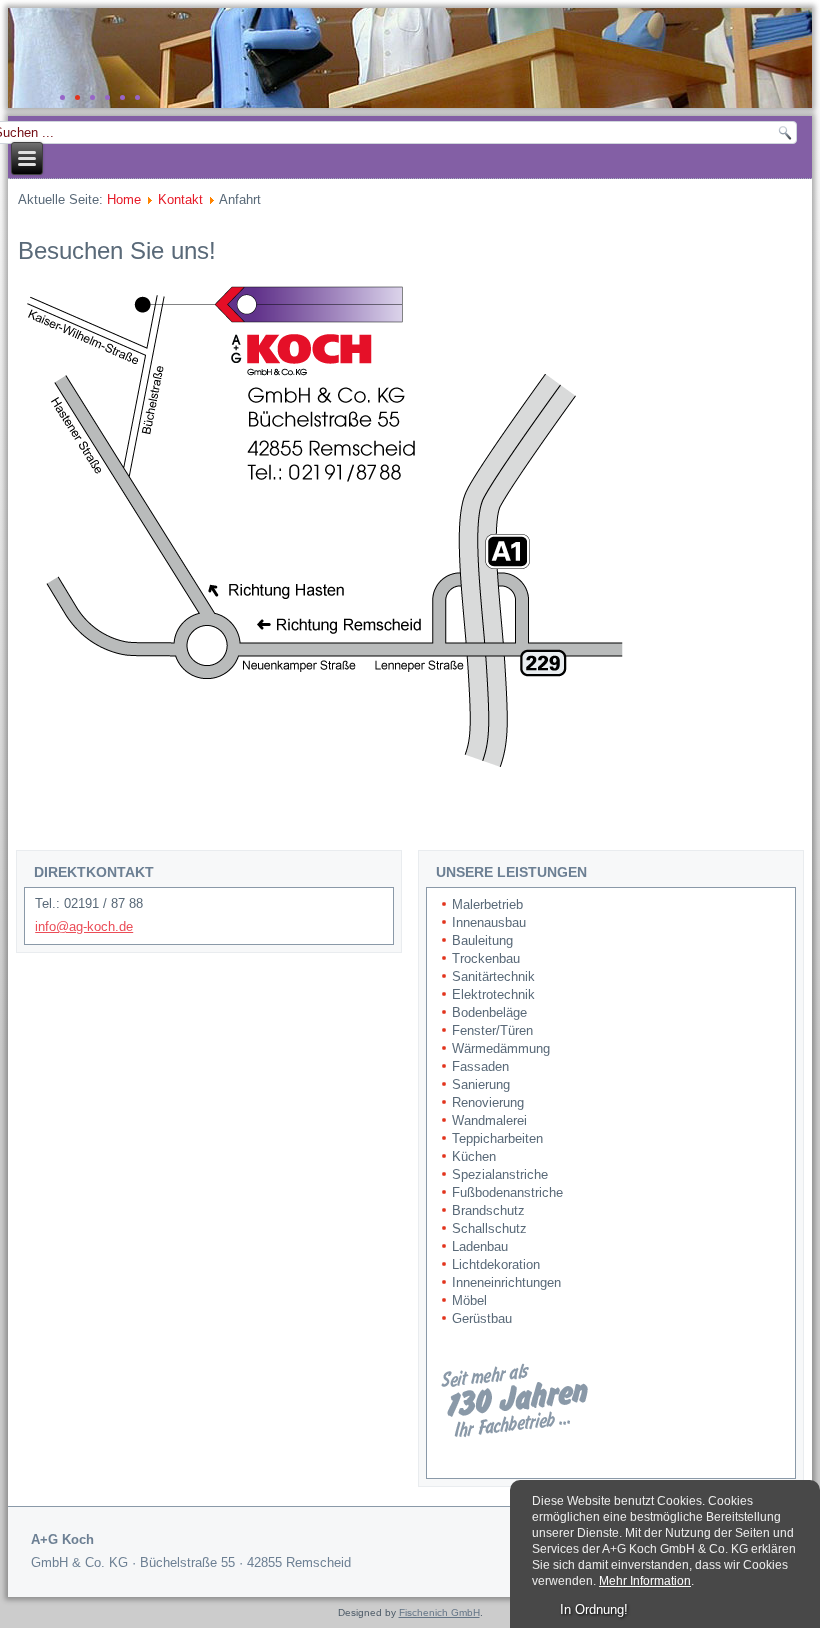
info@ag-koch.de (84, 926)
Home (124, 199)
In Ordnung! (594, 1609)
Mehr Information (645, 1581)
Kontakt (180, 199)
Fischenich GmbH (439, 1612)
